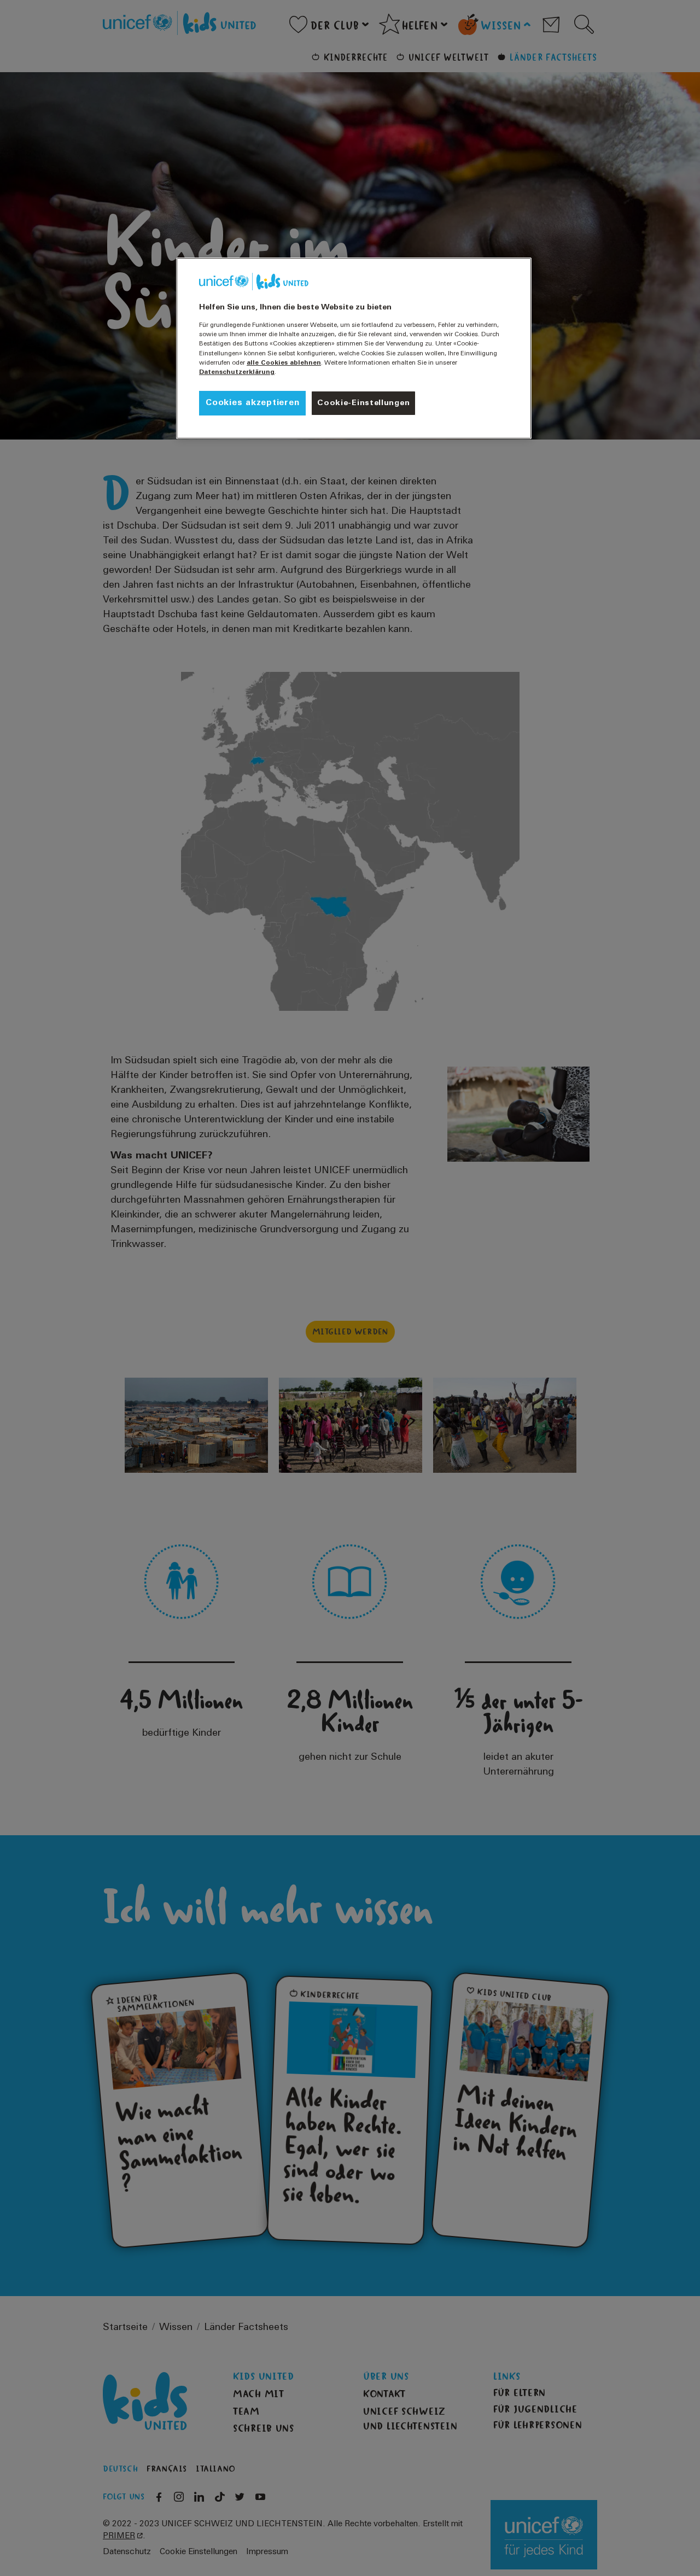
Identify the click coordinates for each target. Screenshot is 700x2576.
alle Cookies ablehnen (284, 363)
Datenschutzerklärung (237, 372)
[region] (354, 348)
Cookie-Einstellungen (363, 403)
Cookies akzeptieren (252, 403)
